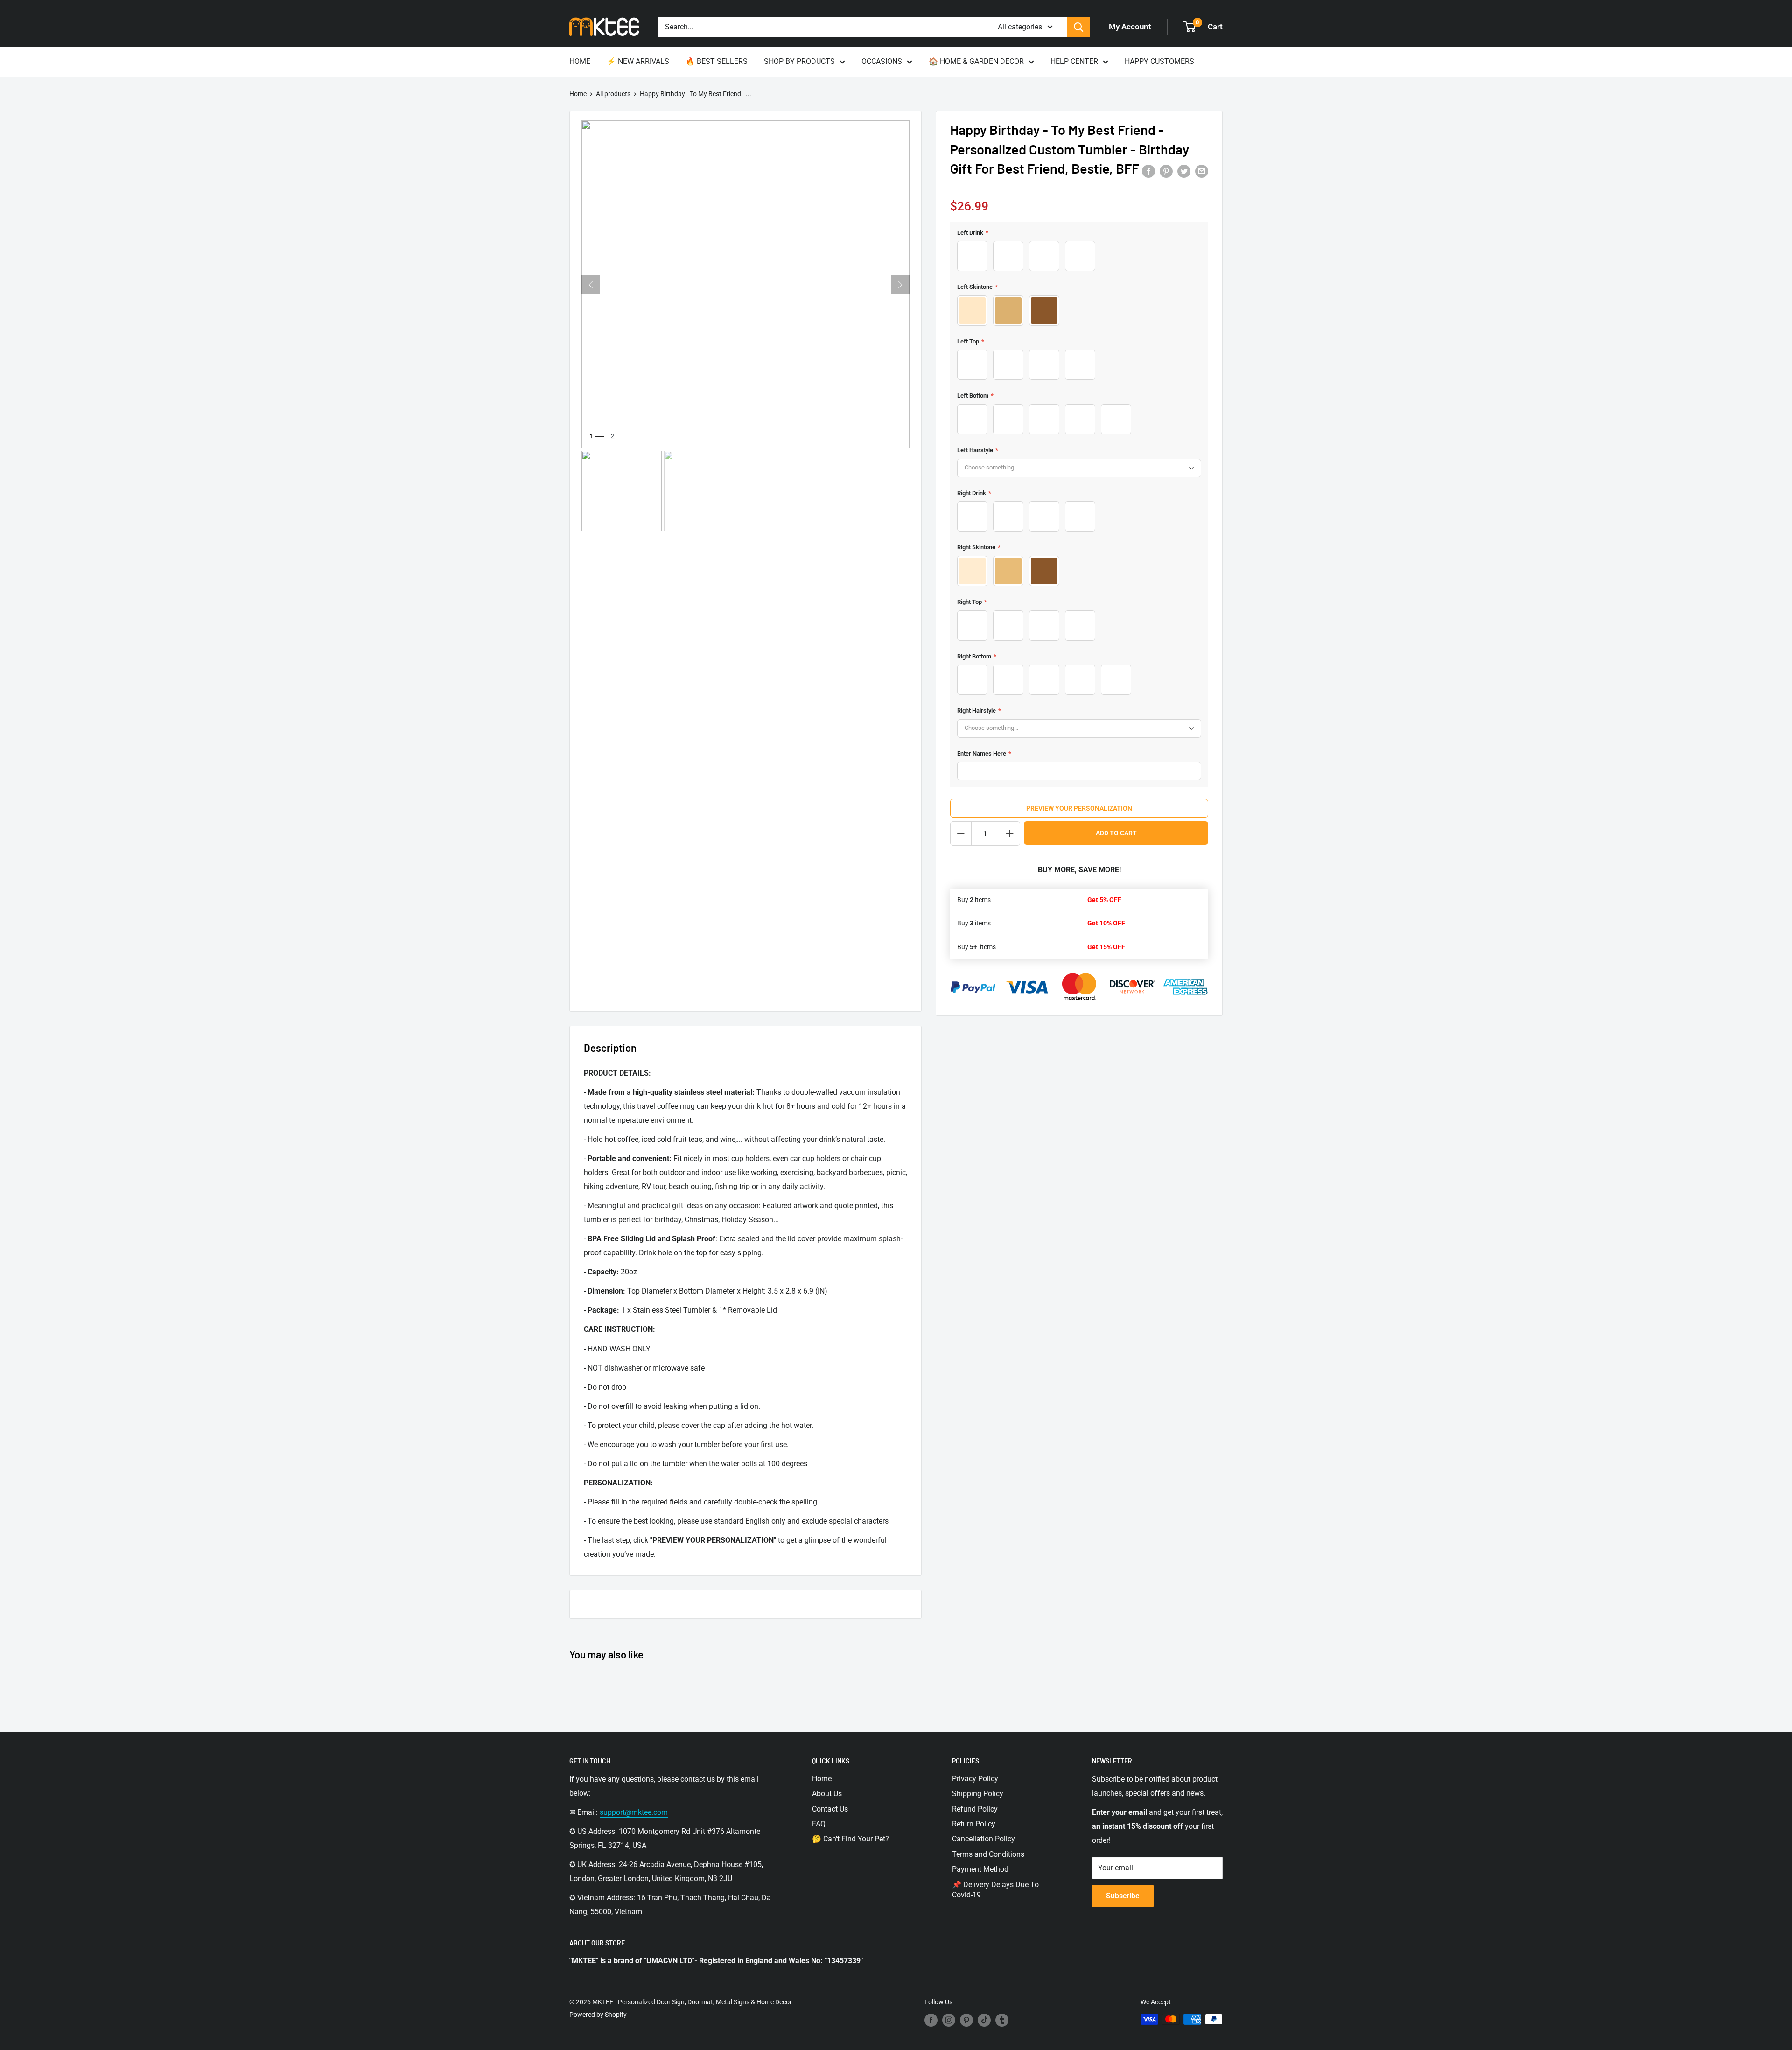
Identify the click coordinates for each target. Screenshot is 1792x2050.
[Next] (900, 285)
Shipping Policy (978, 1794)
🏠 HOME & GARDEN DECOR (976, 61)
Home (578, 94)
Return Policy (974, 1824)
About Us (827, 1794)
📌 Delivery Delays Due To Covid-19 (995, 1890)
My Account (1130, 27)
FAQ (819, 1824)
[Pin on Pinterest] (1166, 171)
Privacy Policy (975, 1779)
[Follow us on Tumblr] (1002, 2020)
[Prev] (591, 285)
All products (613, 94)
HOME (580, 61)
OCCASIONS (882, 61)
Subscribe (1123, 1896)
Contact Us (830, 1809)
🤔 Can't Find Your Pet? (850, 1839)
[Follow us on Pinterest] (966, 2020)
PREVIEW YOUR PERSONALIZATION (1079, 808)
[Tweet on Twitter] (1184, 171)
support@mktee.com (634, 1812)
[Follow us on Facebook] (931, 2020)
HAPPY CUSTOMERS (1159, 61)
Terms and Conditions (988, 1854)
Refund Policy (975, 1809)
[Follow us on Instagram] (949, 2020)
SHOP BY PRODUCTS (799, 61)
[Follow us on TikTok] (984, 2020)
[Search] (1078, 27)
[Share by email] (1202, 171)
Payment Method (980, 1869)
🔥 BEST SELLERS (717, 61)
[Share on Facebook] (1148, 171)
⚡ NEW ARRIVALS (638, 61)
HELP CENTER (1074, 61)
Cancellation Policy (983, 1839)
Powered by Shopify (598, 2015)
